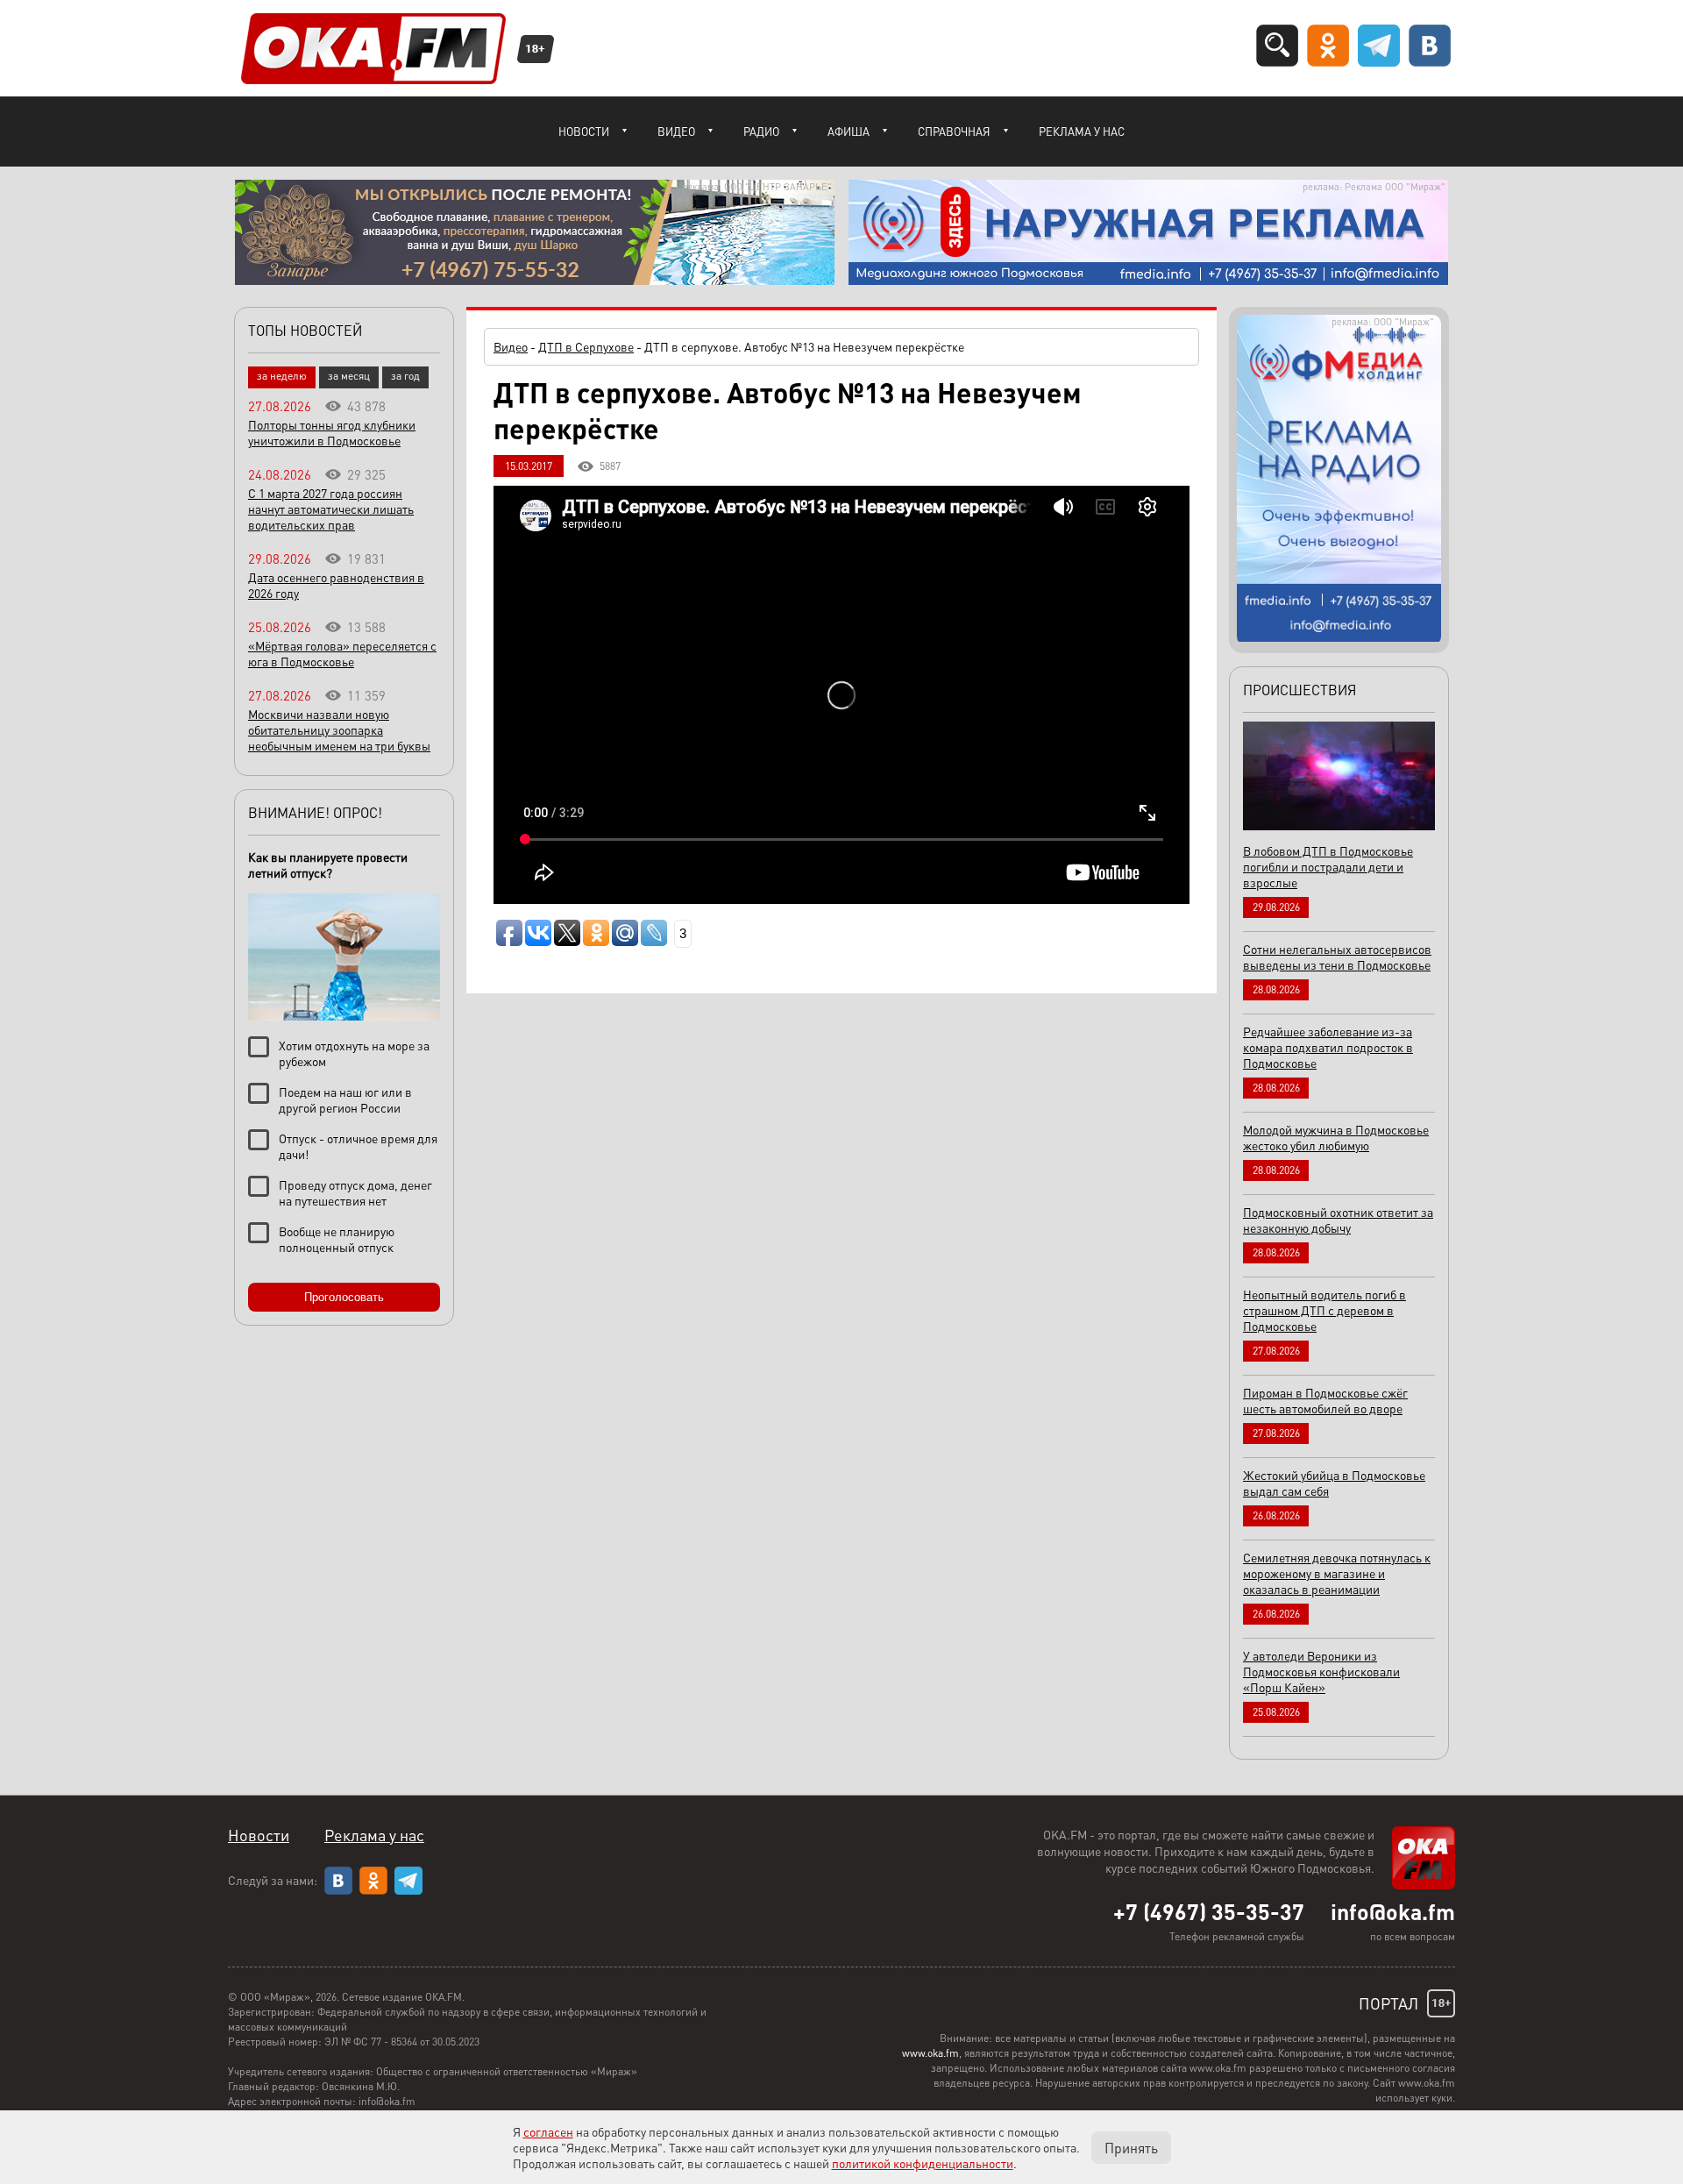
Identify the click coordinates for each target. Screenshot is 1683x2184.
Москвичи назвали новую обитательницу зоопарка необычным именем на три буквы (339, 729)
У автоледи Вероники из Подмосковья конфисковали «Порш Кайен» (1321, 1671)
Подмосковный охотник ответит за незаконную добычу (1338, 1220)
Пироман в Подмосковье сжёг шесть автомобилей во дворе (1325, 1400)
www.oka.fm (930, 2053)
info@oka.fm (1393, 1911)
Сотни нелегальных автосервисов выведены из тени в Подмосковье (1337, 957)
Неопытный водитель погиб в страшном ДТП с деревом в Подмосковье (1324, 1310)
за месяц (349, 376)
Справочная (954, 131)
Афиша (849, 131)
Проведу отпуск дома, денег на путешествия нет (355, 1192)
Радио (761, 131)
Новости (584, 131)
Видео (676, 131)
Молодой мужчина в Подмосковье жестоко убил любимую (1336, 1137)
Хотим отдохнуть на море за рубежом (354, 1053)
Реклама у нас (1082, 131)
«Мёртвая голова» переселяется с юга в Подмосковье (342, 653)
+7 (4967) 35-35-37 (1209, 1911)
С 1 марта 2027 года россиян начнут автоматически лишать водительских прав (331, 509)
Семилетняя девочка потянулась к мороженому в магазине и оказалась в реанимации (1337, 1573)
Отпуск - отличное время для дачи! (358, 1146)
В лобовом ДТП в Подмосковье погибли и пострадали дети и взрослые (1328, 866)
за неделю (282, 376)
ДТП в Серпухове (586, 346)
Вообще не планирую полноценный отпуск (337, 1239)
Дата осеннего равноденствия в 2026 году (336, 585)
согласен (548, 2131)
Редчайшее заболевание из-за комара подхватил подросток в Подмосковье (1328, 1047)
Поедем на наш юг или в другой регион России (345, 1099)
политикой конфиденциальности (923, 2163)
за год (405, 376)
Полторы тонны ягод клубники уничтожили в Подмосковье (332, 432)
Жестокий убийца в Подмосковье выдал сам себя (1334, 1483)
